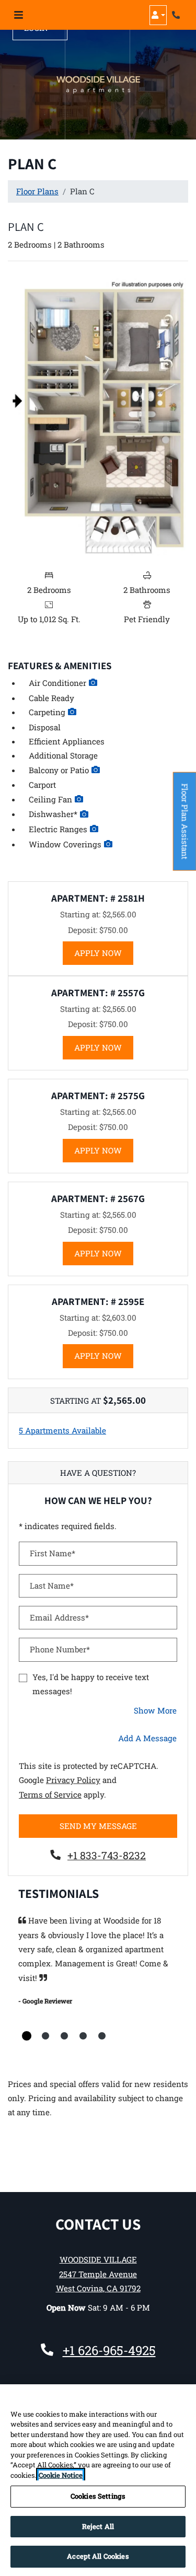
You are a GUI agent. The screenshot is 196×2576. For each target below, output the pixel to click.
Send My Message (98, 1826)
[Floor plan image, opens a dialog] (98, 417)
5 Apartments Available (62, 1430)
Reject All (98, 2526)
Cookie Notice (61, 2475)
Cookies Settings (98, 2496)
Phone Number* (60, 1649)
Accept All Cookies (98, 2556)
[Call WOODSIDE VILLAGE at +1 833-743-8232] (177, 15)
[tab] (27, 2036)
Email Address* (59, 1617)
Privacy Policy (73, 1780)
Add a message (147, 1738)
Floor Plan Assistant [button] (185, 827)
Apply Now (104, 953)
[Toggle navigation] (19, 15)
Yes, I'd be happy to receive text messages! (91, 1684)
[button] (158, 15)
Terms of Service (50, 1794)
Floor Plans (37, 191)
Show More (155, 1710)
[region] (98, 2480)
